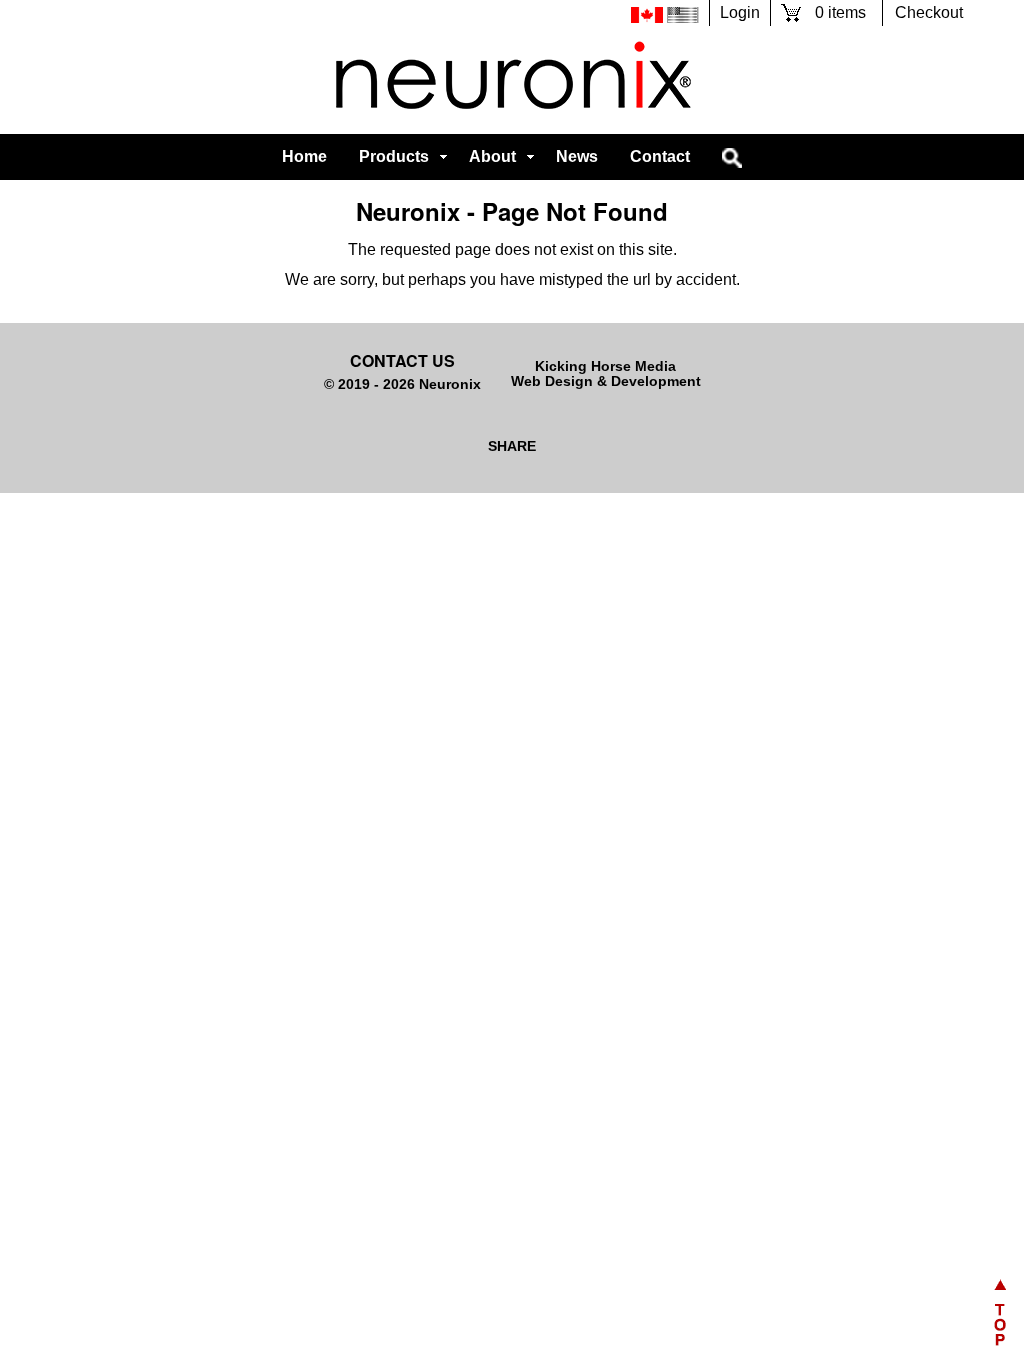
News (577, 156)
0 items (840, 12)
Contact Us (402, 360)
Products (394, 156)
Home (304, 156)
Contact (660, 156)
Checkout (929, 12)
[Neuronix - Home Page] (512, 79)
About (492, 156)
